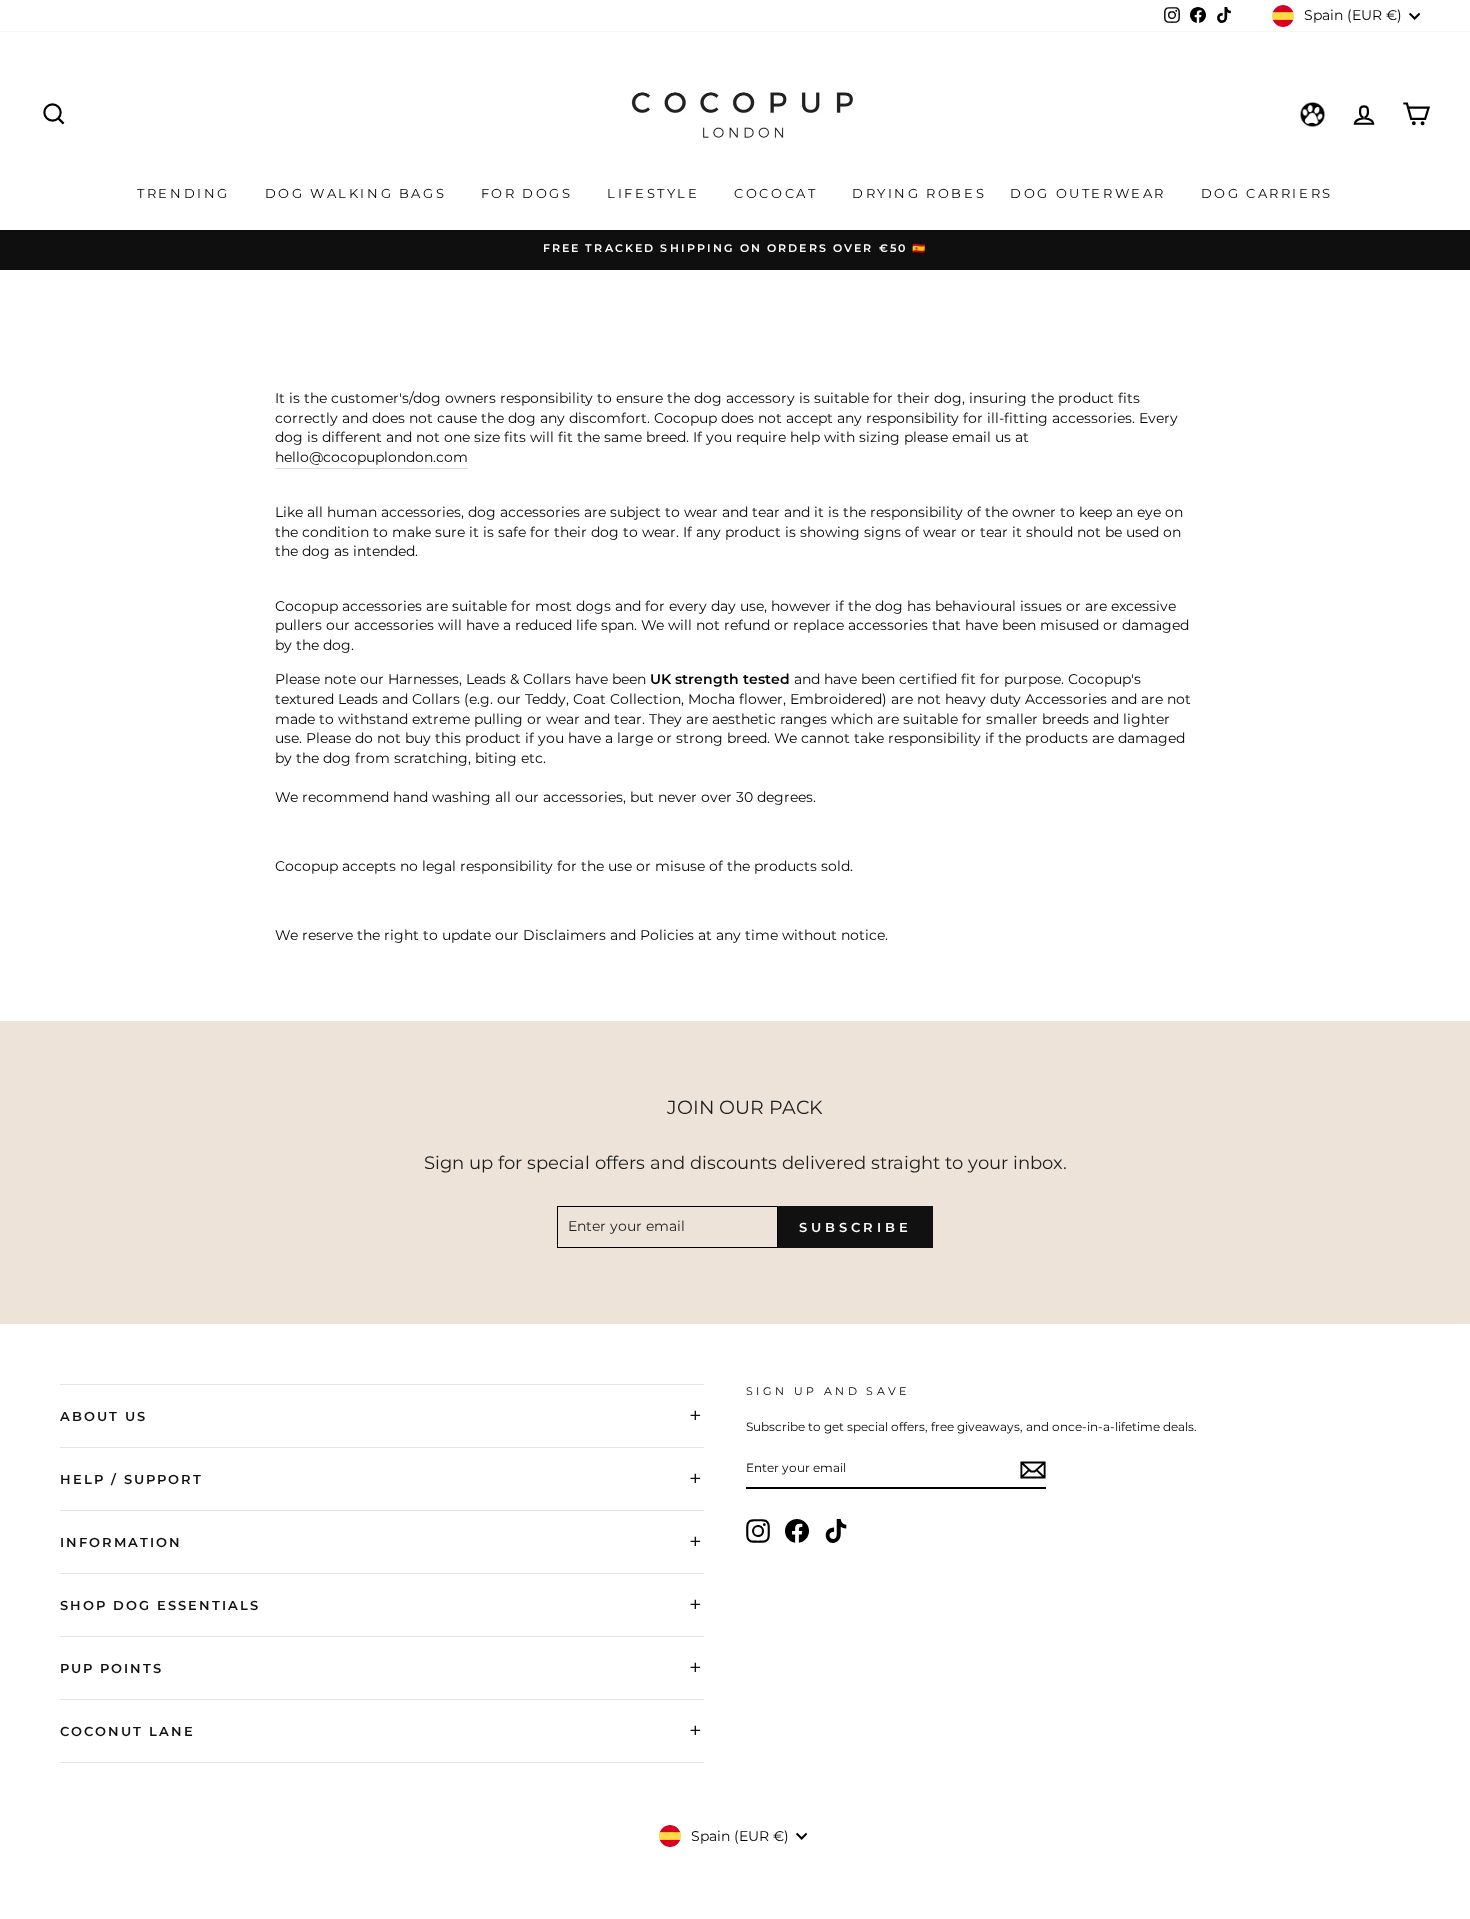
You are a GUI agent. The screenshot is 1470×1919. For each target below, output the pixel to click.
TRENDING (186, 193)
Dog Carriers (1267, 193)
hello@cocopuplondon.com (371, 457)
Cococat (778, 193)
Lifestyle (656, 193)
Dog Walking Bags (358, 193)
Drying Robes (919, 193)
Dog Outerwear (1090, 193)
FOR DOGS (529, 193)
